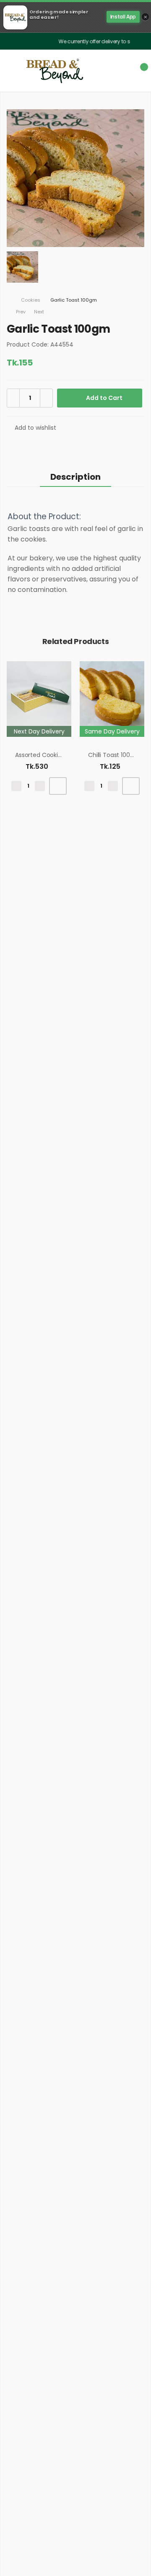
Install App (123, 17)
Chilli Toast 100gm (114, 755)
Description (75, 477)
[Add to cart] (58, 786)
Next (40, 312)
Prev (17, 312)
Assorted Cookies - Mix (48, 755)
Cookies (31, 300)
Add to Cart (104, 398)
